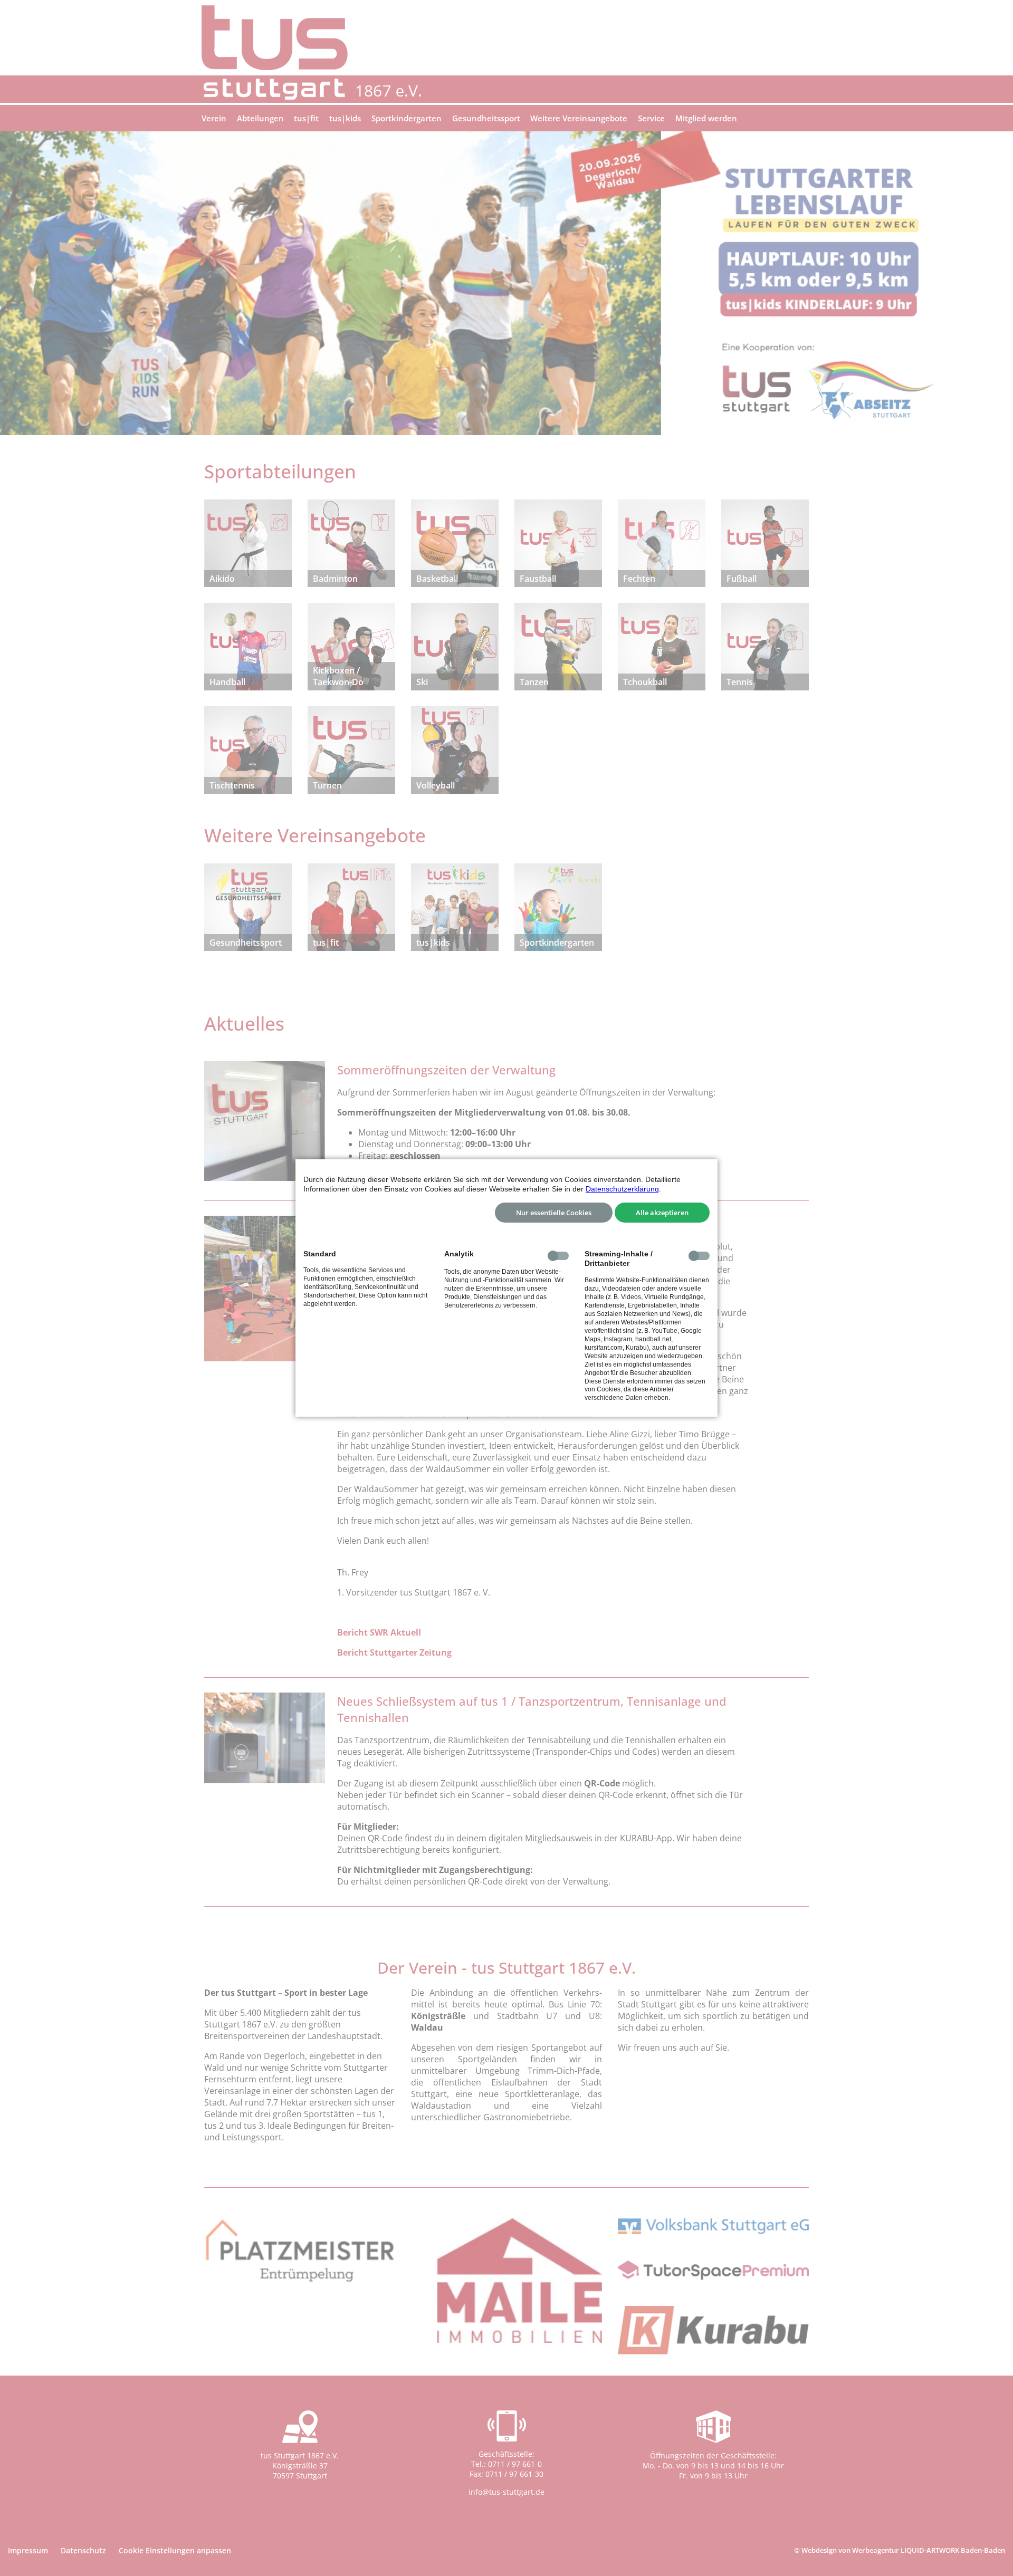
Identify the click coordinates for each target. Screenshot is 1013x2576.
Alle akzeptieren (662, 1213)
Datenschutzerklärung (622, 1189)
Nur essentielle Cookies (554, 1213)
